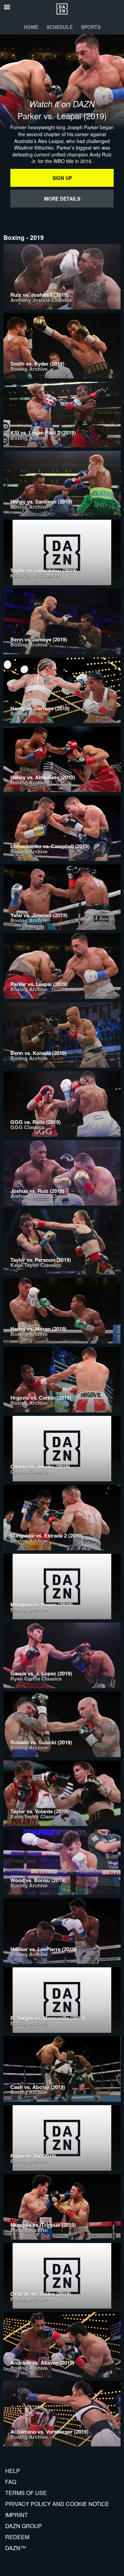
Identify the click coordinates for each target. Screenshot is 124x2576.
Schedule (60, 27)
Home (31, 27)
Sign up (62, 178)
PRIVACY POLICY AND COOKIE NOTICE (57, 2504)
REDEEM (17, 2537)
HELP (13, 2471)
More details (62, 199)
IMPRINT (17, 2515)
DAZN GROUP (24, 2526)
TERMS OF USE (26, 2493)
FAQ (11, 2482)
